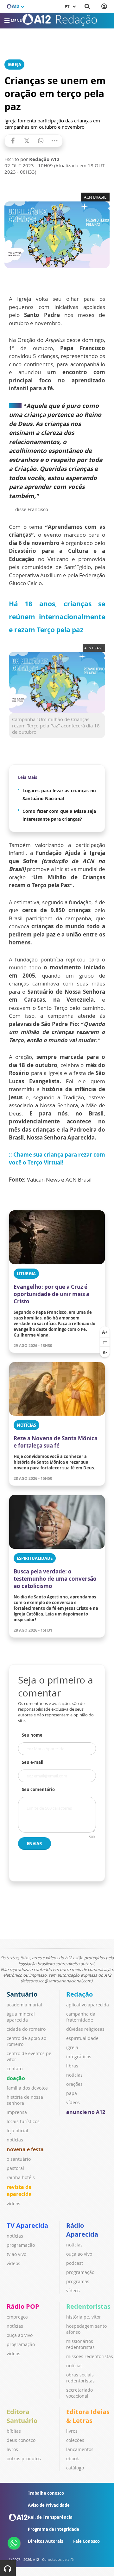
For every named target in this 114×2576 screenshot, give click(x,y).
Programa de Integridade (54, 2529)
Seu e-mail (33, 1762)
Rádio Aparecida (82, 2230)
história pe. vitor (84, 2317)
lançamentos (80, 2449)
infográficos (79, 2057)
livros (12, 2449)
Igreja (14, 65)
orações (74, 2084)
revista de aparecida (19, 2190)
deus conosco (21, 2440)
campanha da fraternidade (81, 2017)
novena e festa (25, 2149)
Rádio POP (23, 2306)
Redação (79, 1994)
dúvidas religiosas (85, 2029)
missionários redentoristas (80, 2344)
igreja (72, 2047)
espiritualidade (82, 2038)
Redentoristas (88, 2306)
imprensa (17, 2112)
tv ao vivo (16, 2254)
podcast (75, 2263)
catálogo (75, 2468)
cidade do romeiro (26, 2029)
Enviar (35, 1844)
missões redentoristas (90, 2356)
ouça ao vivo (79, 2254)
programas (78, 2281)
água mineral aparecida (21, 2017)
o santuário (19, 2159)
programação (21, 2245)
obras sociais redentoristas (80, 2378)
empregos (17, 2317)
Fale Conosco (86, 2541)
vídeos (13, 2204)
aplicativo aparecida (88, 2005)
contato (15, 2069)
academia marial (24, 2005)
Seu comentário (38, 1789)
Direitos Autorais (45, 2541)
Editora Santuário (22, 2416)
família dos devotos (27, 2088)
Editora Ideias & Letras (88, 2416)
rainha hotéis (21, 2177)
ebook (73, 2459)
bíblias (14, 2431)
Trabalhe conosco (46, 2493)
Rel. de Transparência (50, 2517)
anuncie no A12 (86, 2112)
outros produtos (24, 2459)
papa (72, 2093)
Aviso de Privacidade (49, 2505)
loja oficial (17, 2131)
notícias (15, 2140)
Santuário (22, 1994)
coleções (75, 2440)
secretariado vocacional (79, 2393)
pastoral (15, 2168)
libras (72, 2066)
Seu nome (32, 1735)
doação (16, 2078)
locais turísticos (23, 2121)
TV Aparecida (27, 2225)
